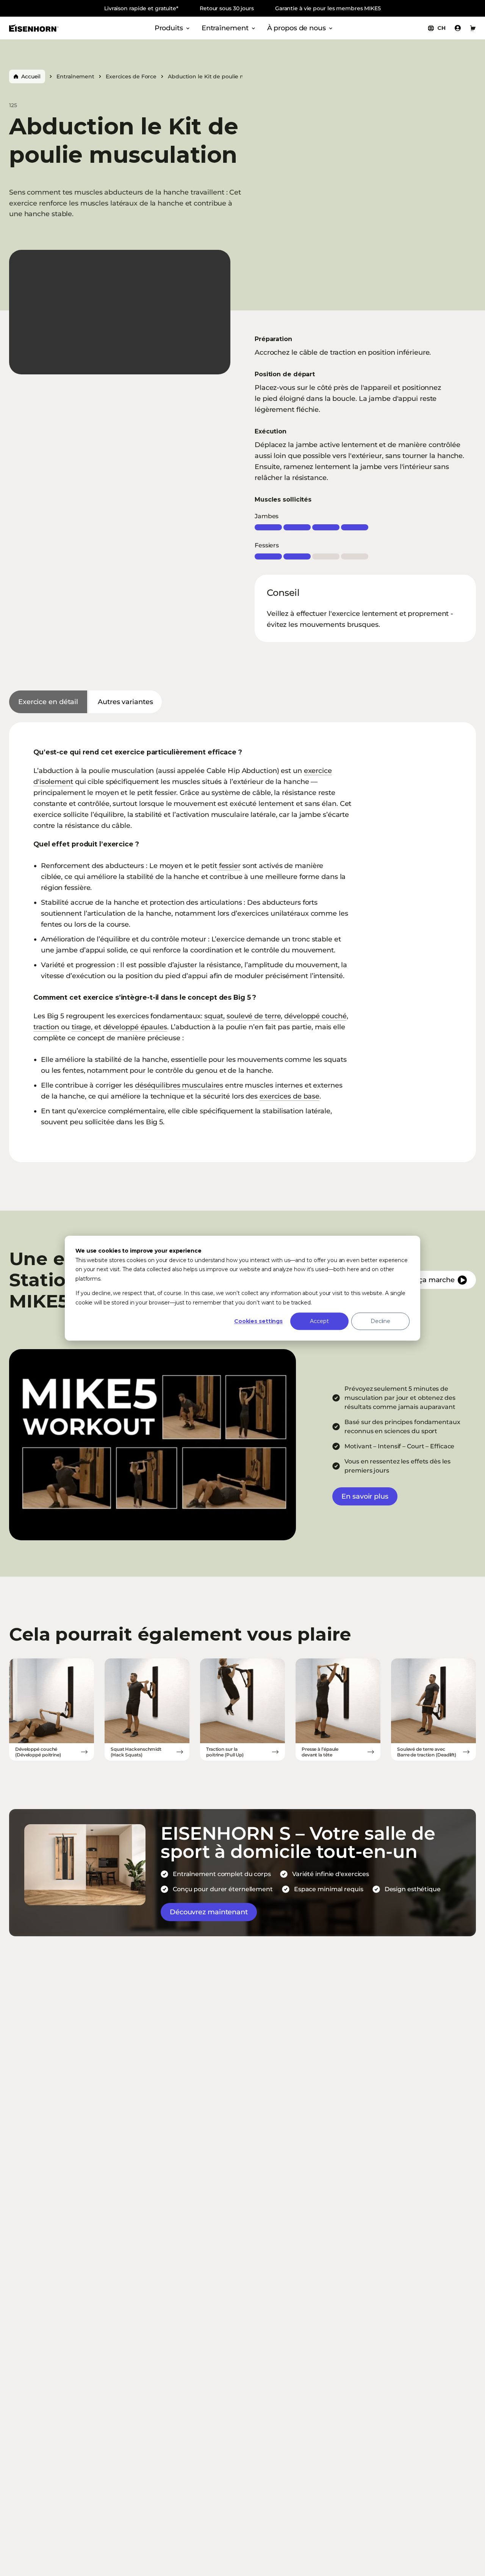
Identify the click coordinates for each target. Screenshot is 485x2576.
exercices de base (289, 1096)
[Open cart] (473, 28)
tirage (81, 1027)
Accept (319, 1321)
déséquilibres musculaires (179, 1085)
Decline (380, 1321)
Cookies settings (258, 1321)
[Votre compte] (458, 28)
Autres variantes (125, 702)
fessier (229, 866)
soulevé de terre (254, 1016)
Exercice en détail (48, 702)
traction (46, 1027)
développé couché (315, 1016)
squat (214, 1016)
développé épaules (135, 1027)
